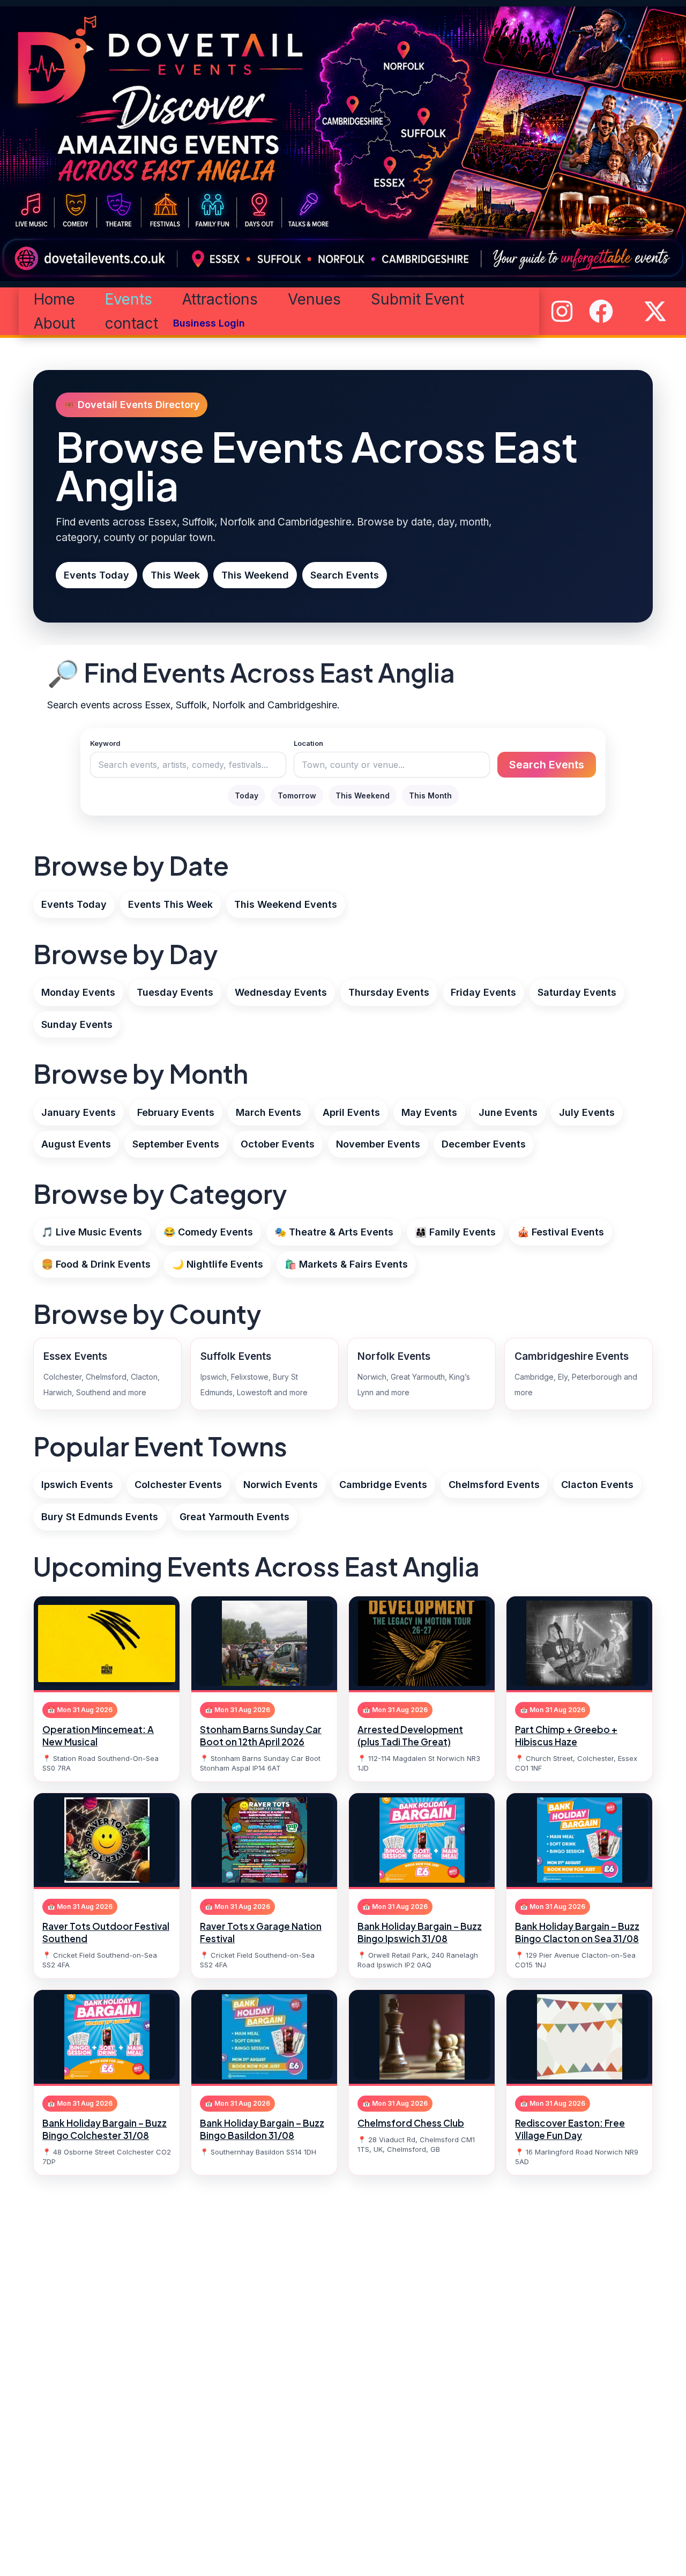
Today (247, 795)
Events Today (96, 575)
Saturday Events (577, 992)
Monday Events (78, 992)
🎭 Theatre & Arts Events (334, 1232)
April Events (351, 1112)
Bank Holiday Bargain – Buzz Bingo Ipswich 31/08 (420, 1932)
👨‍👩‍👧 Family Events (455, 1232)
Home (54, 299)
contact (132, 323)
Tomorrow (297, 795)
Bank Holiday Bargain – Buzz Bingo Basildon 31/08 (262, 2129)
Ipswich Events (77, 1485)
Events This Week (170, 904)
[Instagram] (562, 311)
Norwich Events (281, 1485)
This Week (175, 575)
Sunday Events (77, 1024)
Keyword (105, 743)
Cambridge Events (383, 1485)
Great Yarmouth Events (234, 1517)
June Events (508, 1112)
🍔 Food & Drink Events (96, 1264)
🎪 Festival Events (561, 1232)
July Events (587, 1112)
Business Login (209, 323)
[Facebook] (601, 311)
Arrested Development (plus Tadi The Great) (410, 1735)
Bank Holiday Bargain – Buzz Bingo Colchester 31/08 (105, 2129)
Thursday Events (389, 992)
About (54, 323)
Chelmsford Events (494, 1485)
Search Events (345, 575)
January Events (79, 1112)
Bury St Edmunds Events (100, 1517)
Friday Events (483, 992)
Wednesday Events (281, 992)
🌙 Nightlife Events (218, 1264)
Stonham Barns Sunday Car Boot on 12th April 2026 (261, 1735)
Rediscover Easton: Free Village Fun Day (570, 2129)
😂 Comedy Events (208, 1232)
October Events (278, 1144)
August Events (76, 1144)
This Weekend (255, 575)
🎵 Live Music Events (92, 1232)
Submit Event (417, 299)
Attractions (220, 299)
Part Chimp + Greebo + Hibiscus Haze (566, 1735)
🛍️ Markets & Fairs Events (346, 1264)
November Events (378, 1144)
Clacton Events (597, 1485)
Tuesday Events (175, 992)
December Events (484, 1144)
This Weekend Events (286, 904)
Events (129, 299)
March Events (269, 1112)
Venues (314, 299)
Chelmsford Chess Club (411, 2123)
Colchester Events (178, 1485)
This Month (430, 795)
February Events (176, 1112)
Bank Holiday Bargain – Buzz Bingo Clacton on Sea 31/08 (577, 1932)
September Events (176, 1144)
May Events (429, 1112)
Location (308, 743)
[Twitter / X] (655, 311)
